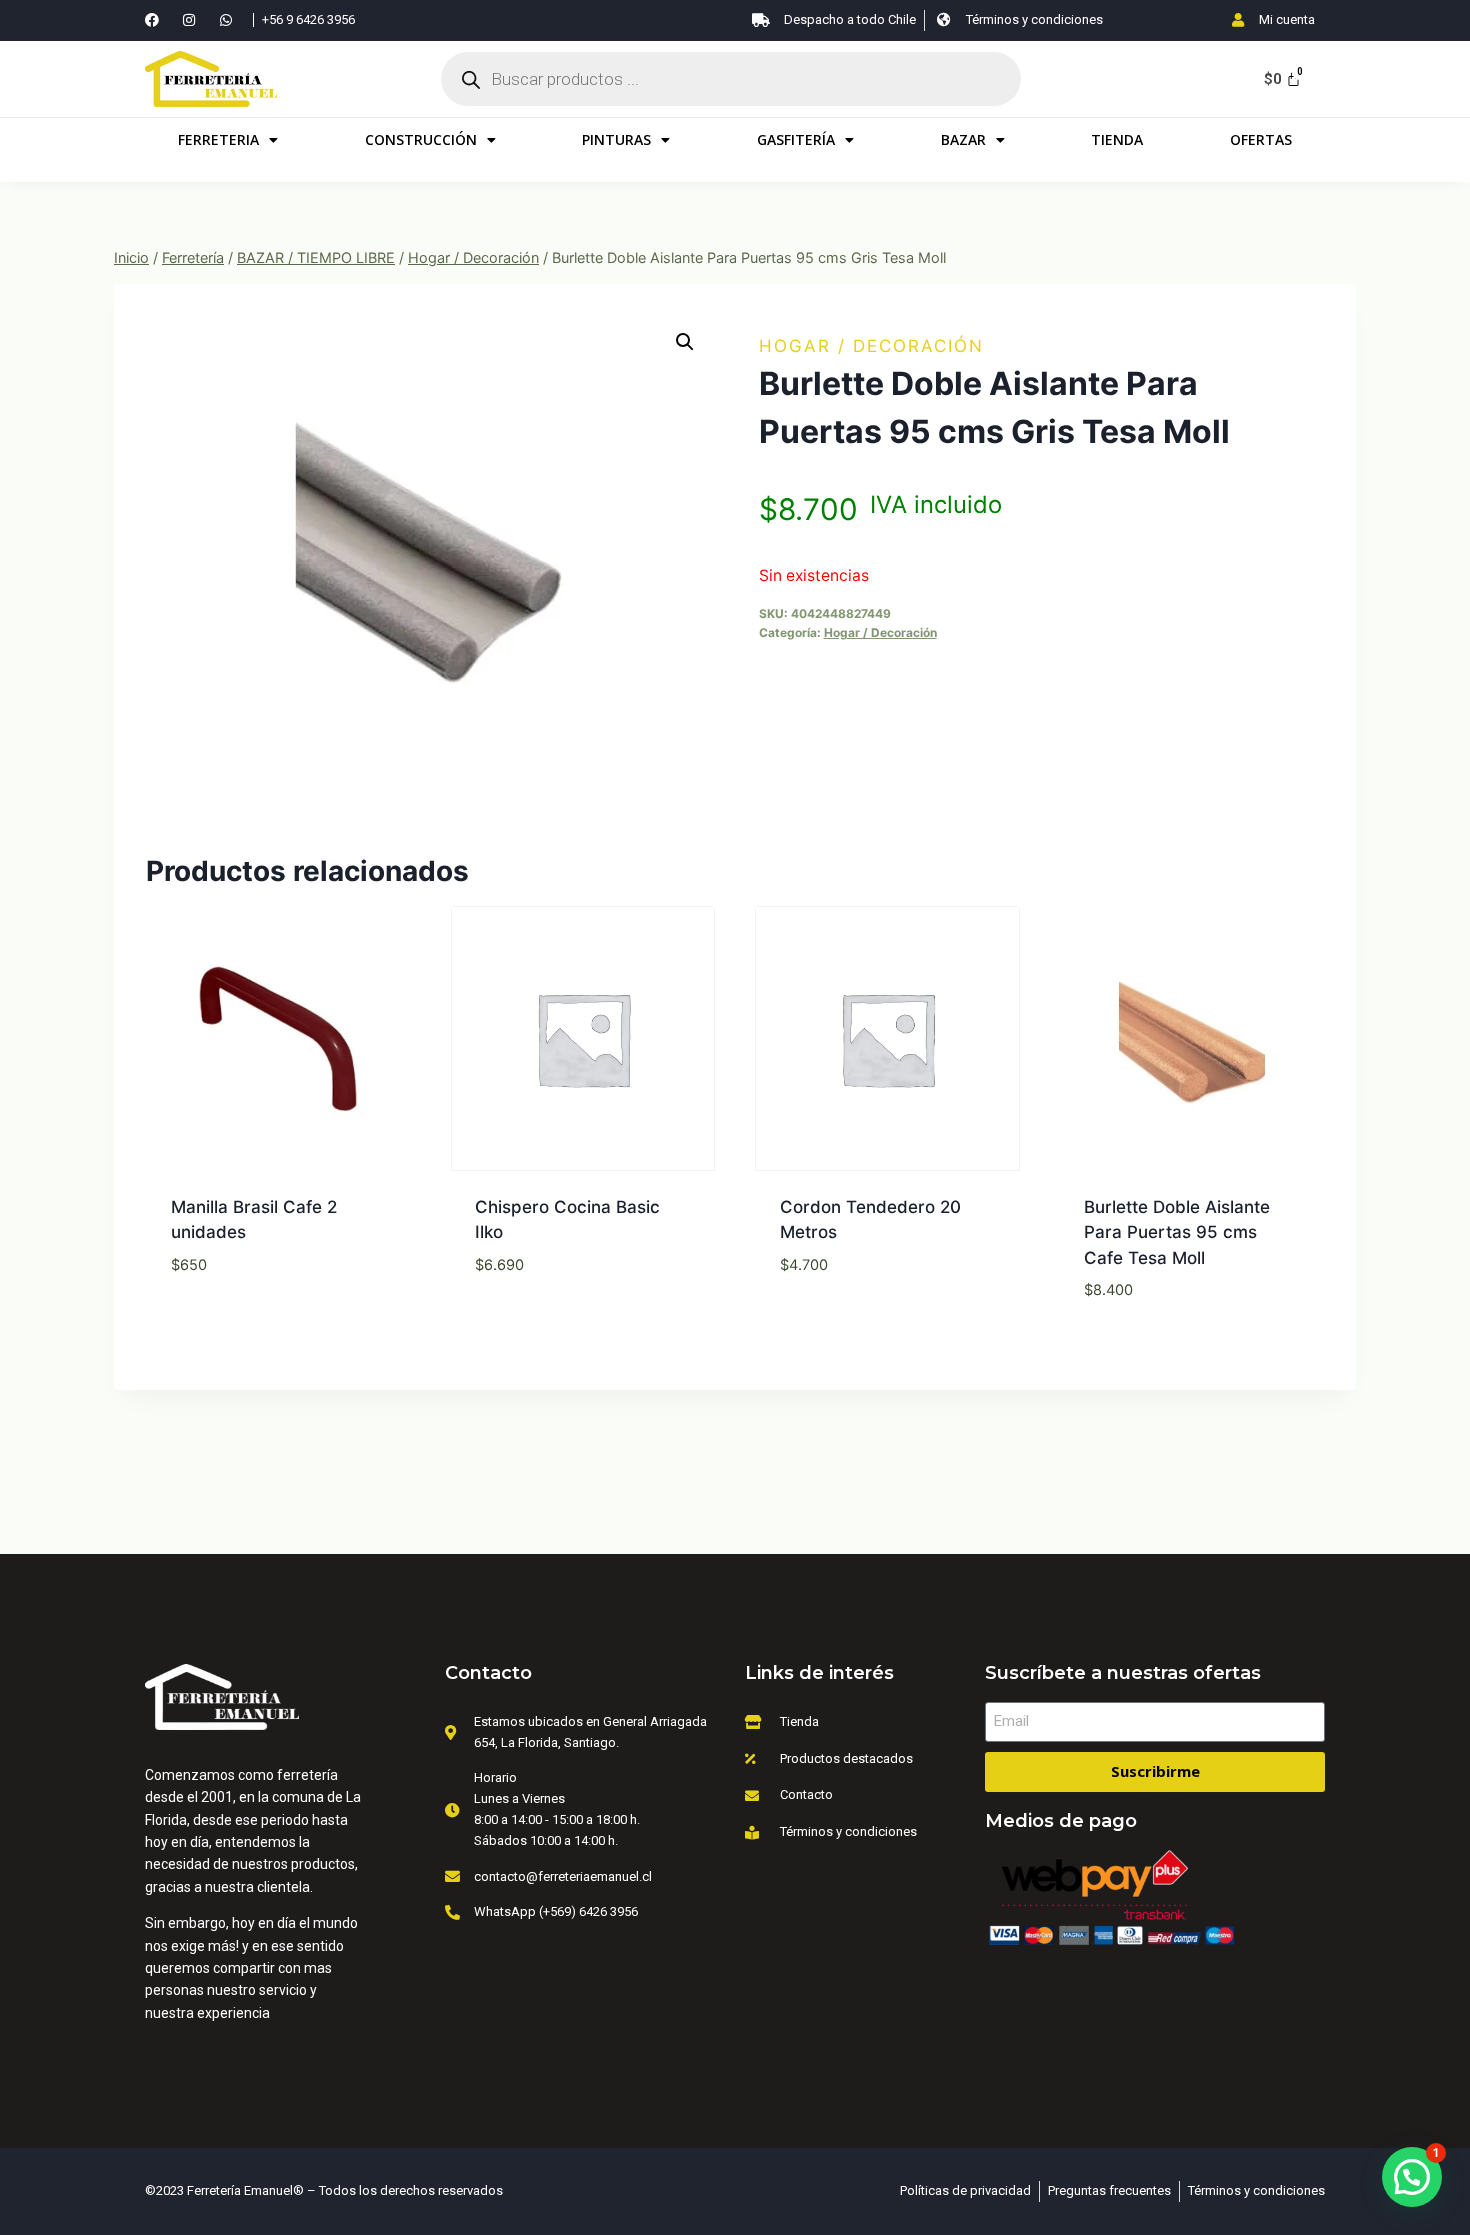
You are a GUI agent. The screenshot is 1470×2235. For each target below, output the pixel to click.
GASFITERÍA (796, 139)
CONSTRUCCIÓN (421, 139)
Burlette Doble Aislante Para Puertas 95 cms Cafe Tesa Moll (1177, 1232)
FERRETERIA (218, 139)
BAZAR (963, 139)
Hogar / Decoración (871, 346)
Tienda (1117, 139)
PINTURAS (616, 139)
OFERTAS (1261, 139)
